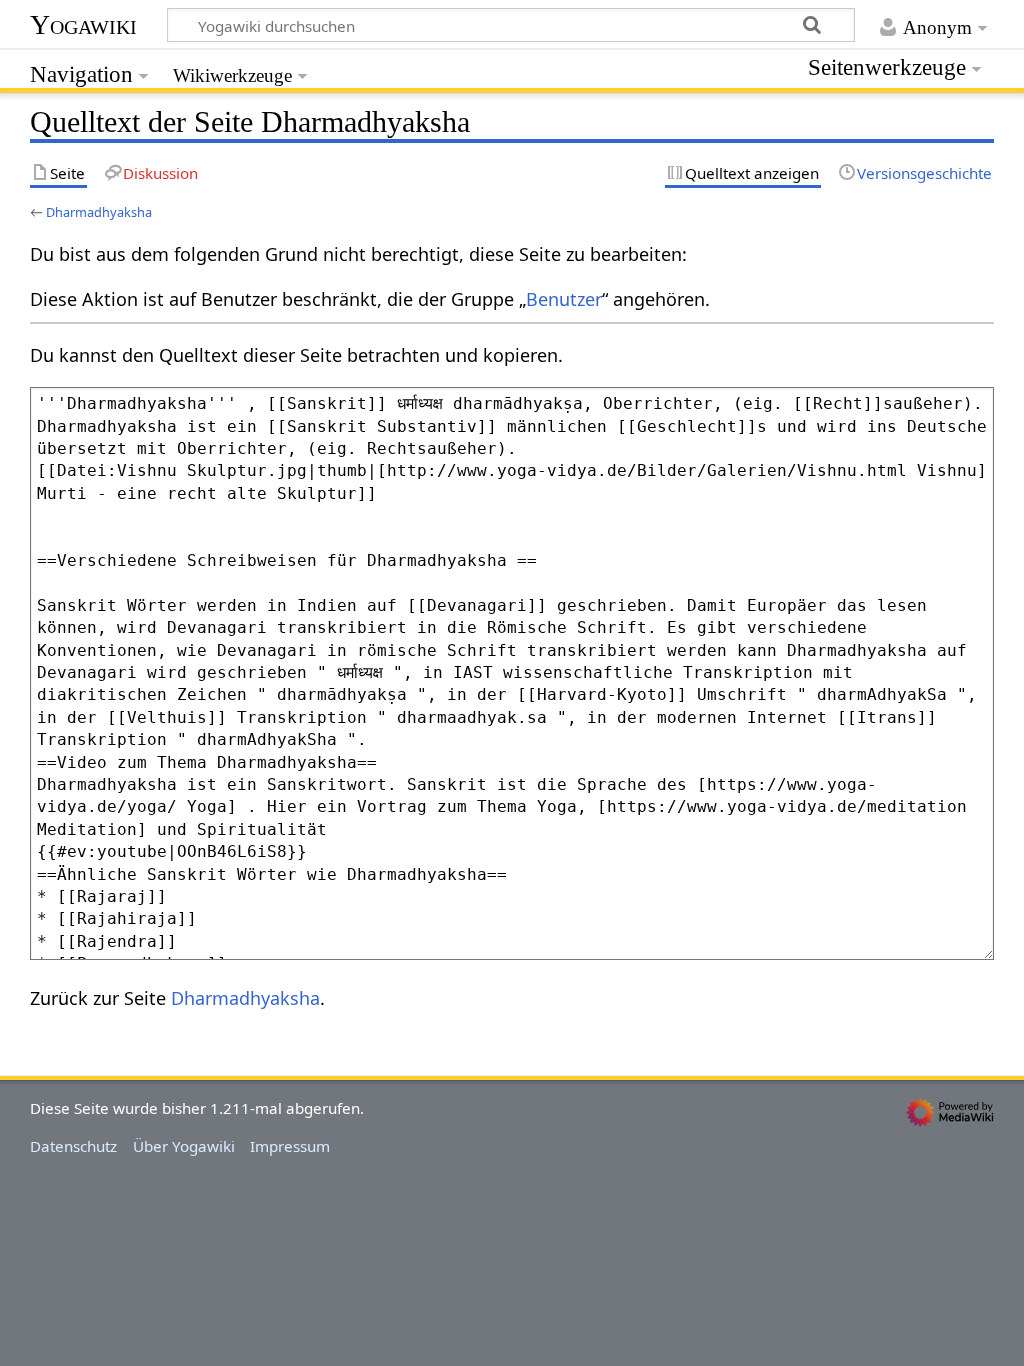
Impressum (290, 1146)
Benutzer (564, 299)
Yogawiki (83, 24)
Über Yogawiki (184, 1146)
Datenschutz (73, 1146)
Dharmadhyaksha (99, 212)
